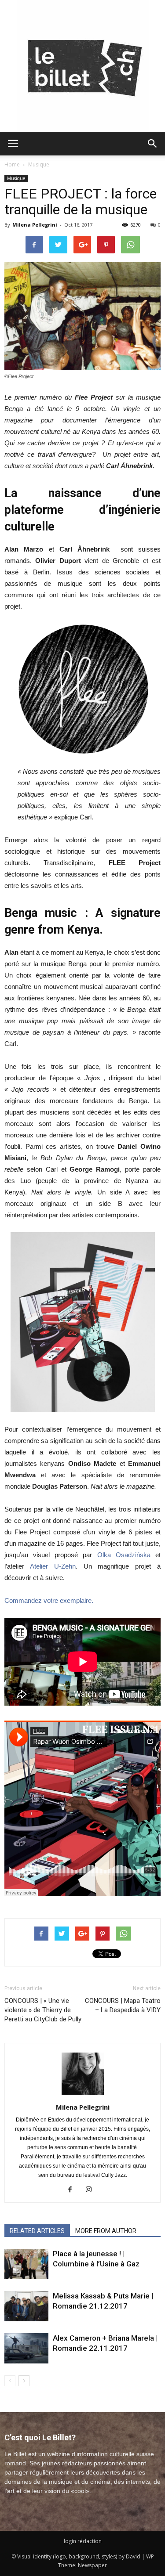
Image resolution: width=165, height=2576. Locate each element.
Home (12, 164)
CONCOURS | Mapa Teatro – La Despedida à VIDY (123, 2005)
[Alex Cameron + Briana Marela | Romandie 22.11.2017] (26, 2348)
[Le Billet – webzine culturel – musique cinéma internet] (83, 66)
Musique (39, 164)
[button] (153, 144)
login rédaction (83, 2541)
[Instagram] (92, 2190)
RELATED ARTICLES (37, 2231)
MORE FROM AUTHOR (106, 2231)
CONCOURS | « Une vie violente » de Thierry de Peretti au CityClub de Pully (43, 2010)
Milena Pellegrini (35, 225)
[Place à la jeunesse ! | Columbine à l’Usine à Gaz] (26, 2264)
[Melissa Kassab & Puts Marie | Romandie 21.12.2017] (26, 2306)
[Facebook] (73, 2190)
